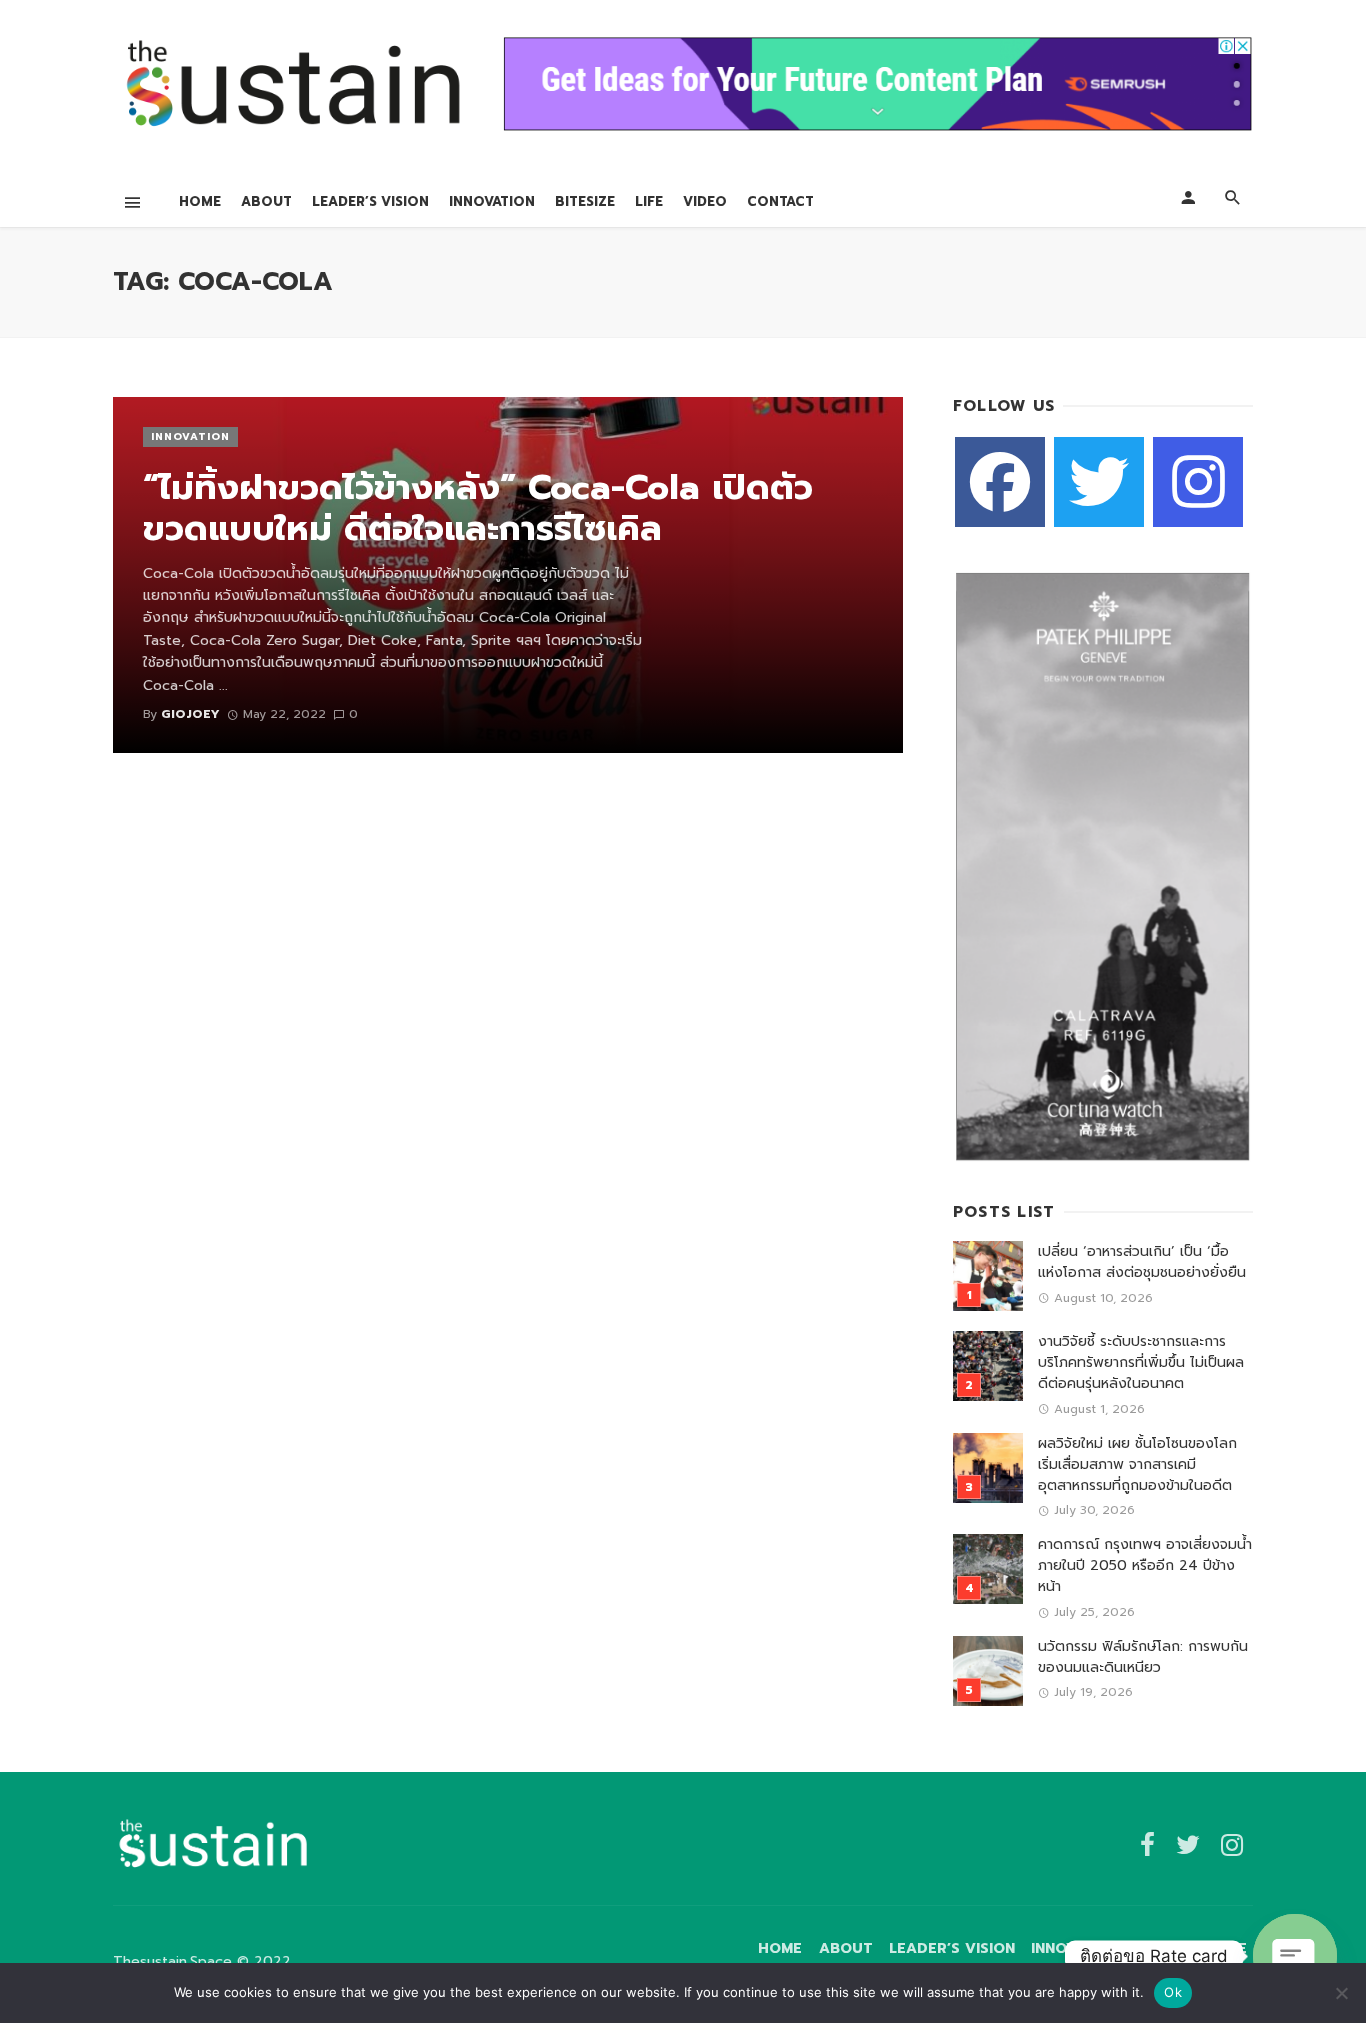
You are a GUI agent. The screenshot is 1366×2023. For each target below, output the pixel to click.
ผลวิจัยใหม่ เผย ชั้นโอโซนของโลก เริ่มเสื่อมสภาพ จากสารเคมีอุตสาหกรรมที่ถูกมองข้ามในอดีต (1137, 1464)
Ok (1173, 1992)
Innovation (492, 201)
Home (200, 201)
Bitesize (585, 201)
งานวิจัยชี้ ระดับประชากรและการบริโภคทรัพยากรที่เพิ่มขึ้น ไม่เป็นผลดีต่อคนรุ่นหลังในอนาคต (1141, 1362)
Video (705, 201)
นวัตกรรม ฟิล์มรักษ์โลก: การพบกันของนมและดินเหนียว (1143, 1657)
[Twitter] (1099, 482)
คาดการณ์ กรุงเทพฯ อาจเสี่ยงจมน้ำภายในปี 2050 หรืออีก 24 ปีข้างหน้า (1145, 1565)
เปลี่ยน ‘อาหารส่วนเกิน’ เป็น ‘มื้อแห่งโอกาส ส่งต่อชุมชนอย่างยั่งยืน (1142, 1262)
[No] (1341, 1993)
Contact (780, 201)
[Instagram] (1198, 482)
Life (649, 201)
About (266, 201)
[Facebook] (1000, 482)
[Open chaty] (1295, 1956)
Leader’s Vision (370, 201)
